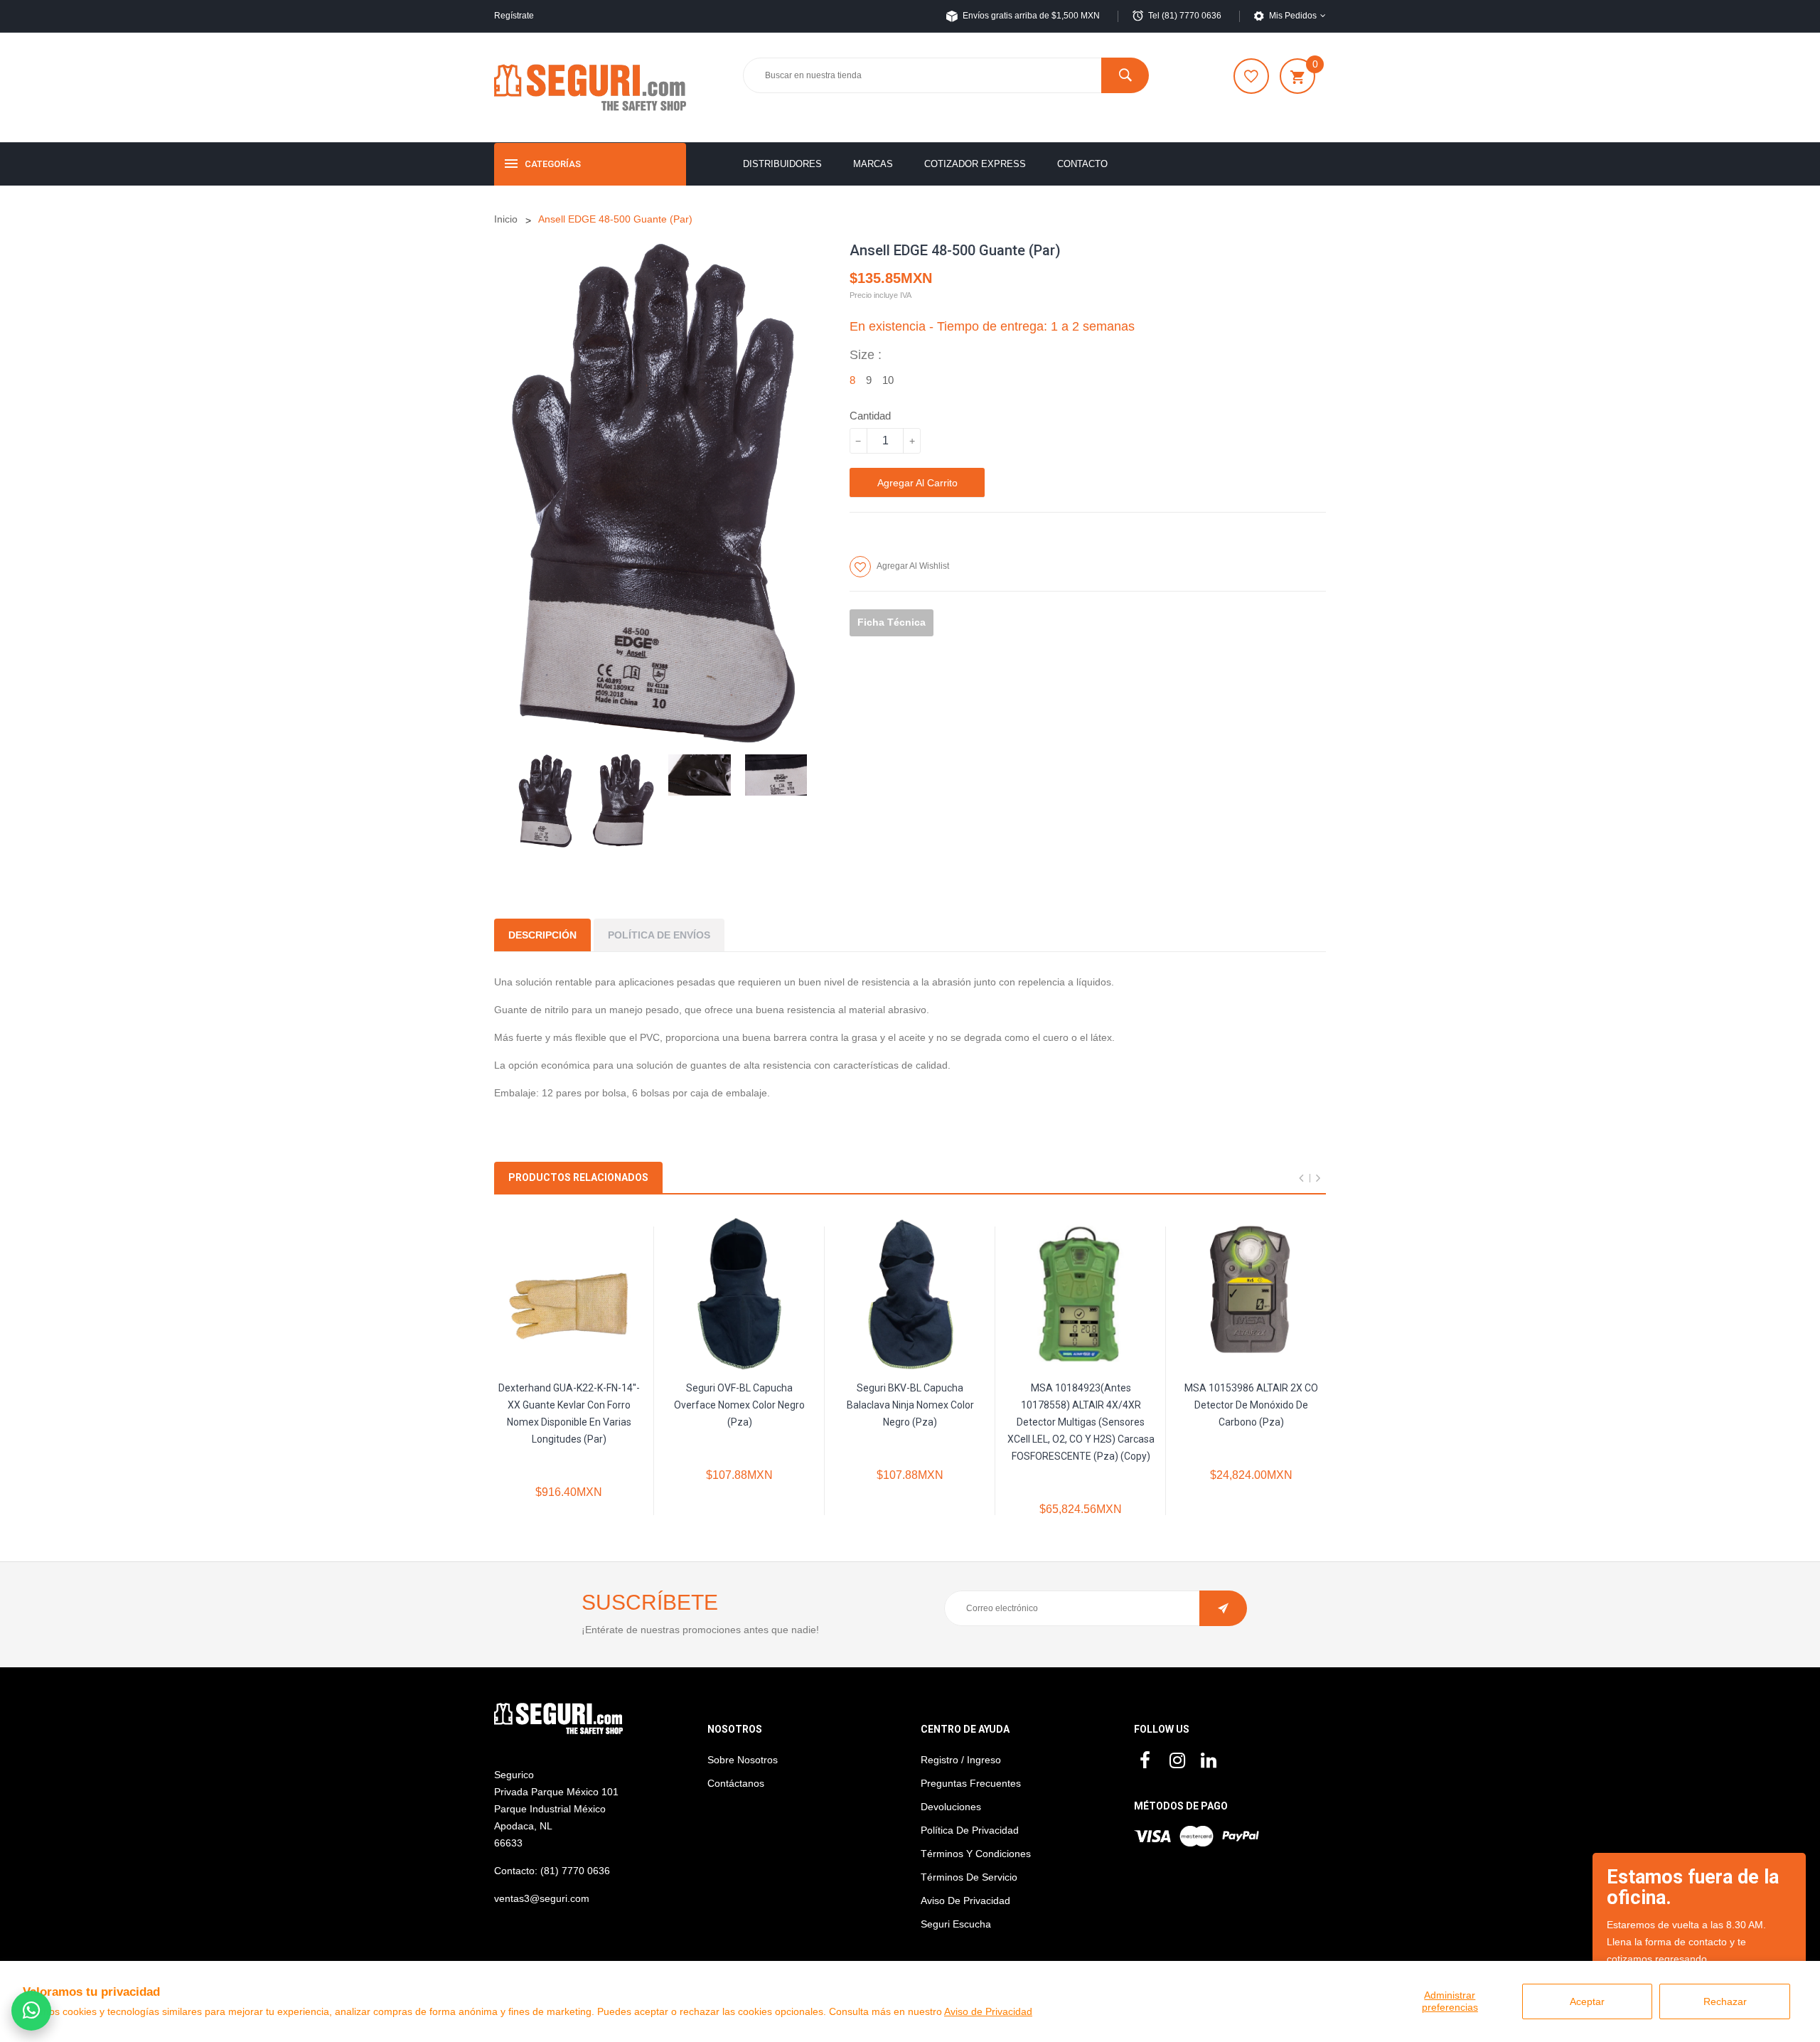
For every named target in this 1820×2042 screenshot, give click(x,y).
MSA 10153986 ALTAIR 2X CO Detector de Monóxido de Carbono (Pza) (1251, 1405)
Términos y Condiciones (976, 1854)
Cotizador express (975, 164)
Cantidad (870, 416)
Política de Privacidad (970, 1830)
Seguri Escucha (956, 1924)
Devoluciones (951, 1807)
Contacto (1082, 164)
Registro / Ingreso (961, 1760)
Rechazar (1725, 2001)
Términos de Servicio (969, 1877)
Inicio (506, 219)
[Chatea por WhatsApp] (31, 2011)
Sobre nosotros (743, 1760)
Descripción (542, 935)
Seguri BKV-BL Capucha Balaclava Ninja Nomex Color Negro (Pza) (910, 1405)
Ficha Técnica (892, 622)
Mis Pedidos (1293, 16)
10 (888, 380)
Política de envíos (659, 935)
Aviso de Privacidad (988, 2011)
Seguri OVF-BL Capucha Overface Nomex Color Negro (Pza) (739, 1405)
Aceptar (1587, 2001)
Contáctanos (736, 1783)
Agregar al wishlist (913, 566)
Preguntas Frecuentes (971, 1783)
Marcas (873, 164)
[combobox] (946, 75)
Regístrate (514, 16)
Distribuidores (782, 164)
